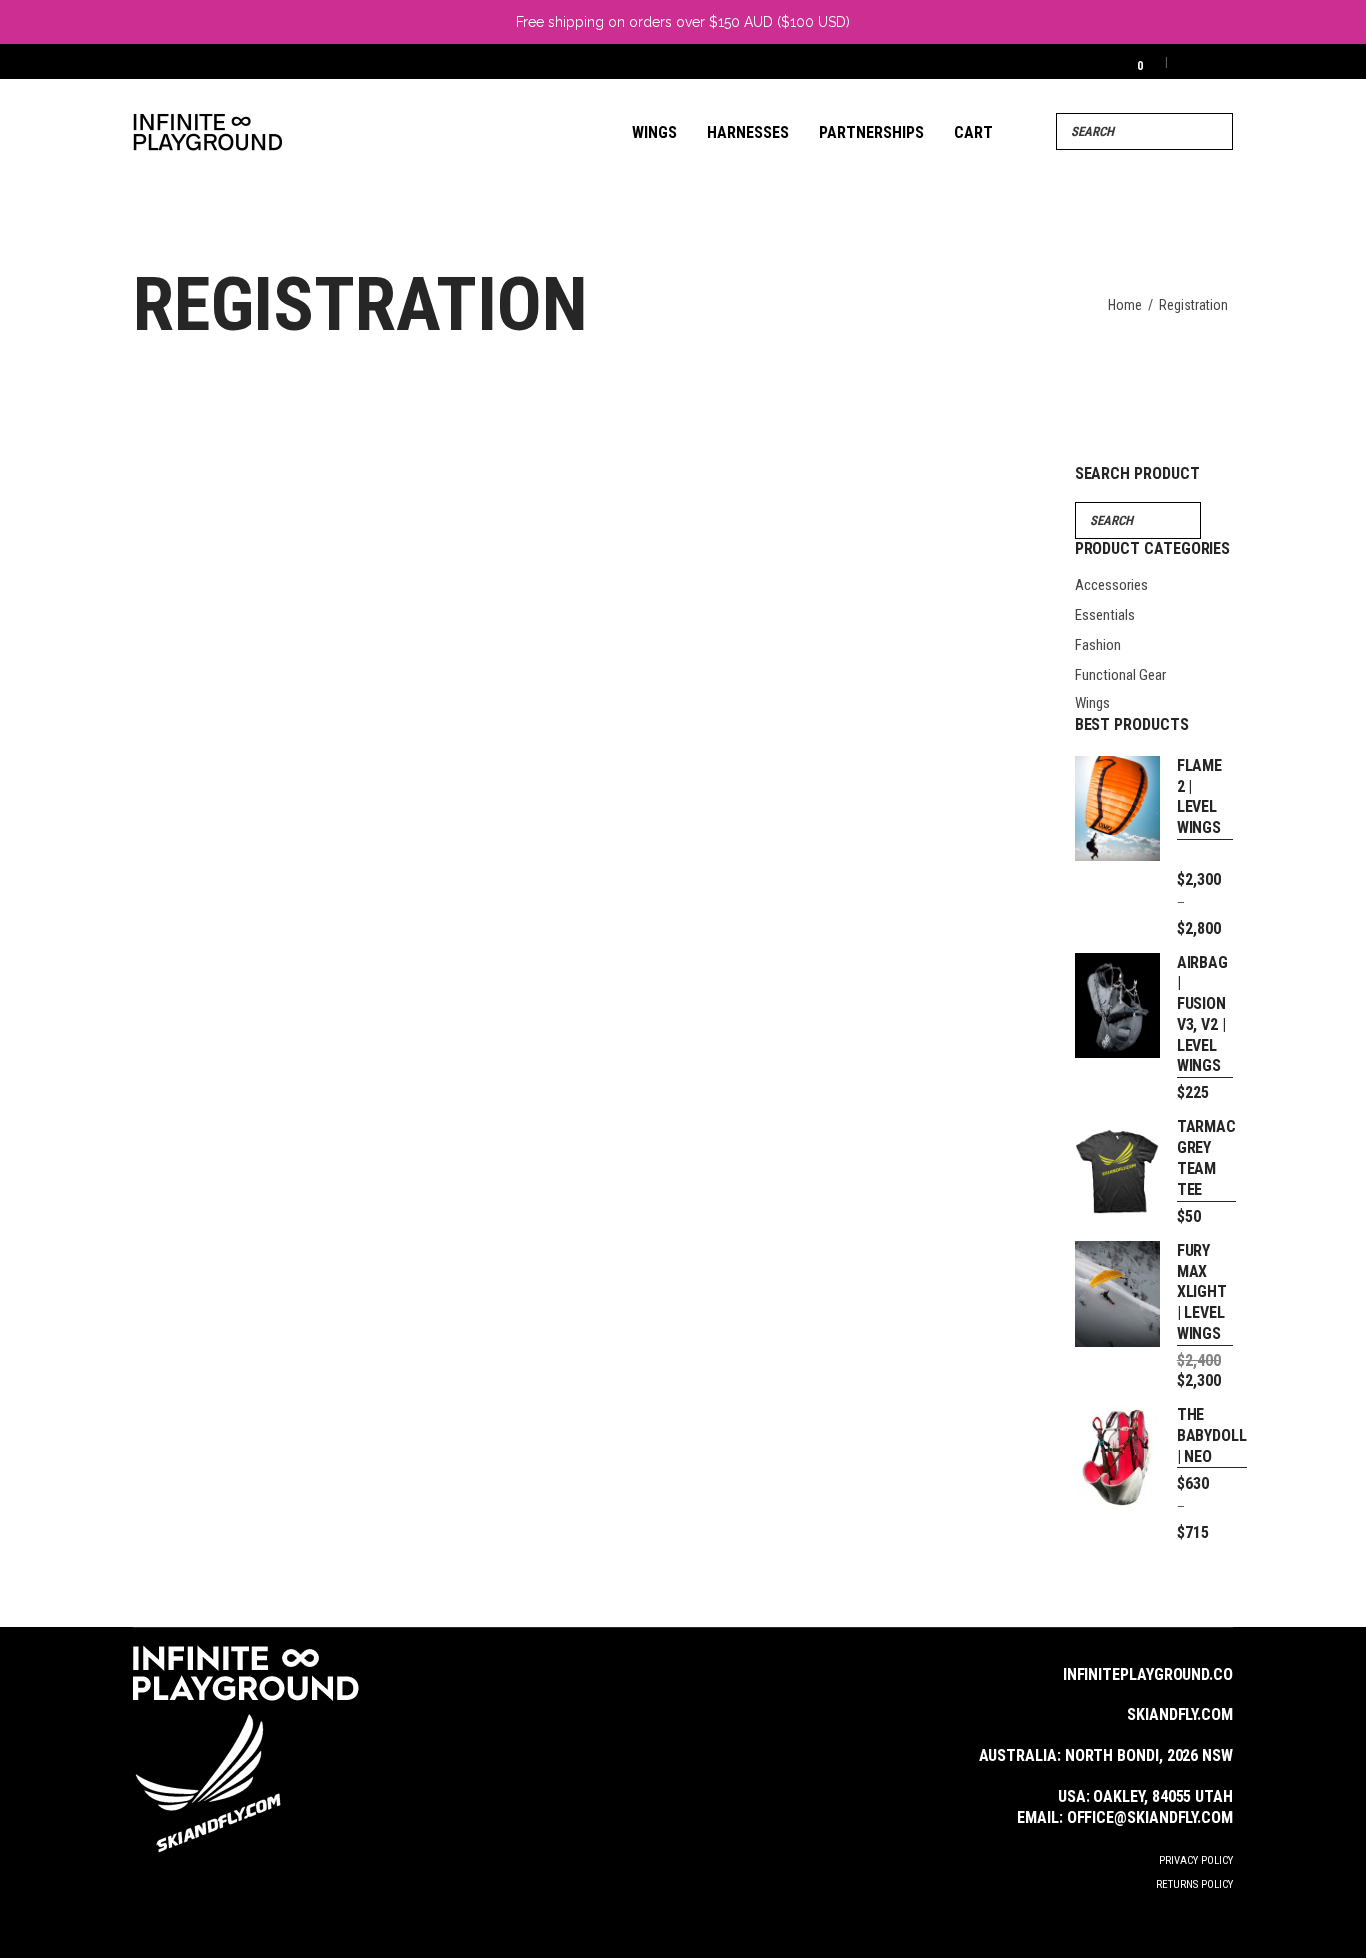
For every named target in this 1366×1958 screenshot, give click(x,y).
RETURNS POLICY (1194, 1884)
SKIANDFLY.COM (1180, 1714)
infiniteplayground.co (1148, 1674)
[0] (1127, 61)
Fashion (1098, 645)
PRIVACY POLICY (1196, 1860)
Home (1125, 305)
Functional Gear (1120, 675)
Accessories (1111, 585)
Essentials (1105, 615)
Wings (1092, 703)
